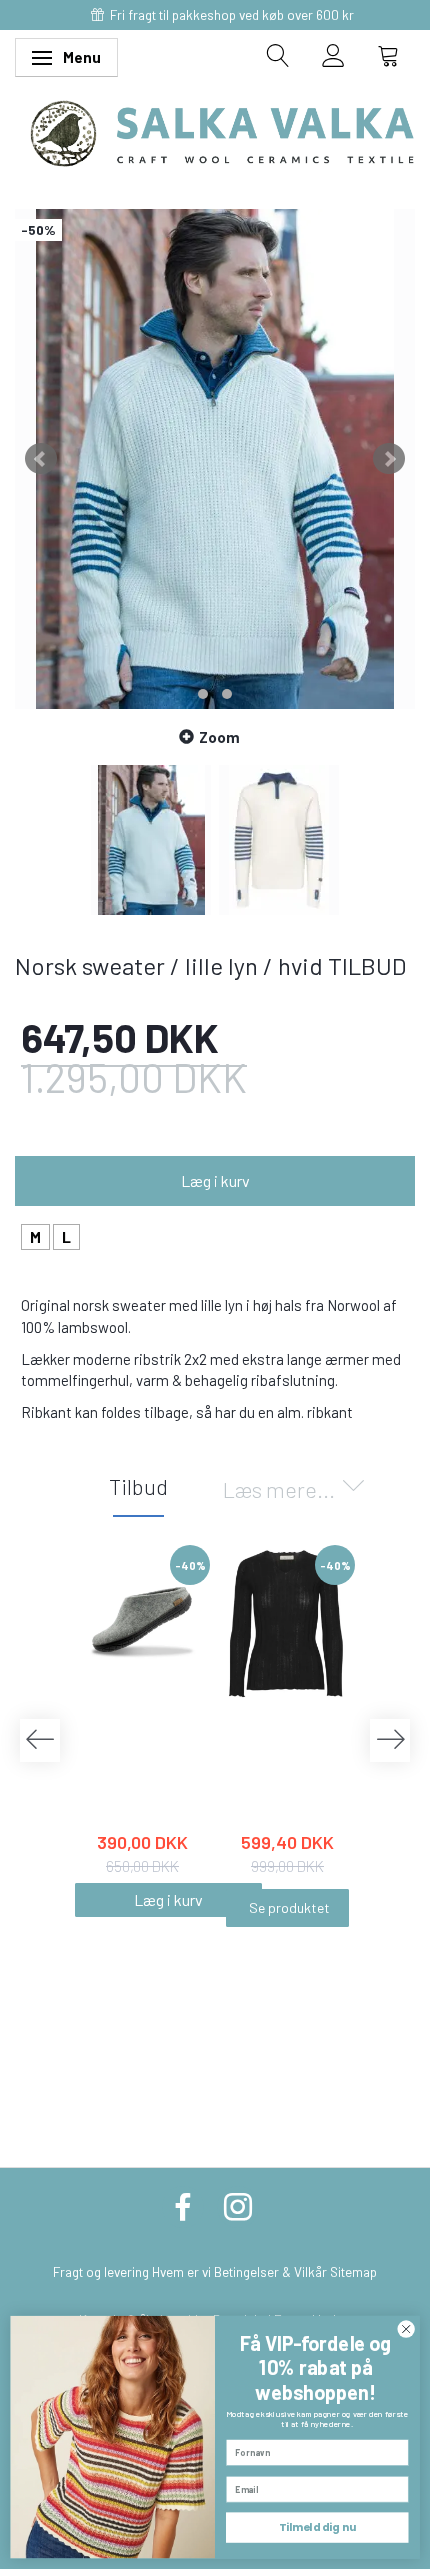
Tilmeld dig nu (317, 2527)
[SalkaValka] (222, 131)
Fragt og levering (101, 2271)
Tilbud (138, 1486)
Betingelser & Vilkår (270, 2271)
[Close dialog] (406, 2329)
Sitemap (353, 2271)
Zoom (219, 737)
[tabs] (278, 55)
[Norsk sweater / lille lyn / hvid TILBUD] (215, 459)
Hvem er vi (181, 2271)
